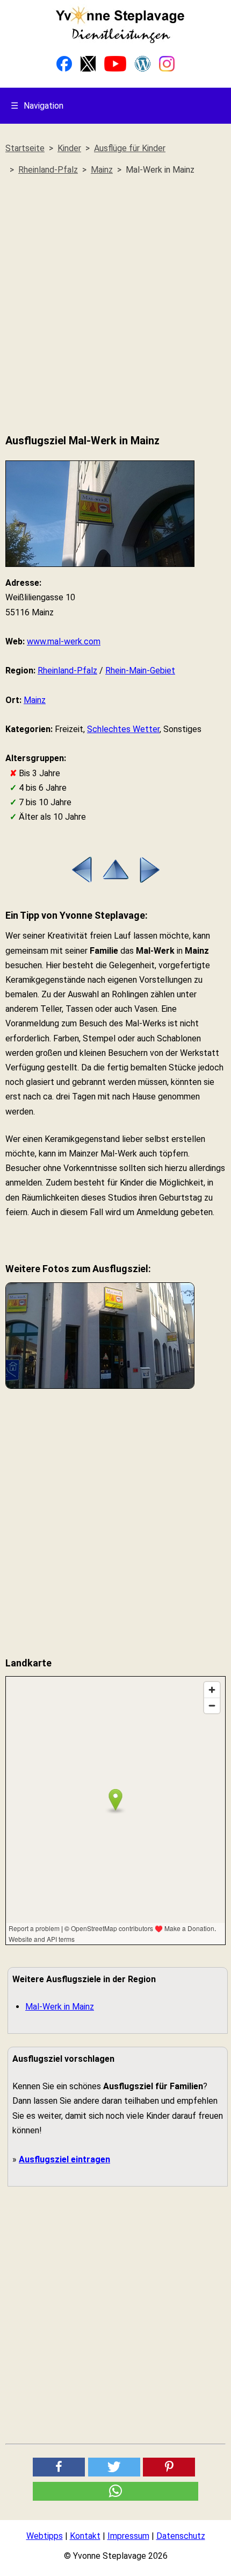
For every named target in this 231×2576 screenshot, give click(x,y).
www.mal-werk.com (64, 641)
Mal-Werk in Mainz (60, 2007)
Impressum (128, 2536)
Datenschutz (181, 2536)
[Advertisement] (115, 305)
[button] (59, 2467)
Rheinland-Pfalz (67, 670)
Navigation (37, 106)
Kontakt (85, 2536)
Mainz (35, 700)
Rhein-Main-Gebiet (140, 670)
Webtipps (45, 2536)
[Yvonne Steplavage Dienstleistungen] (120, 41)
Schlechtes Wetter (123, 729)
